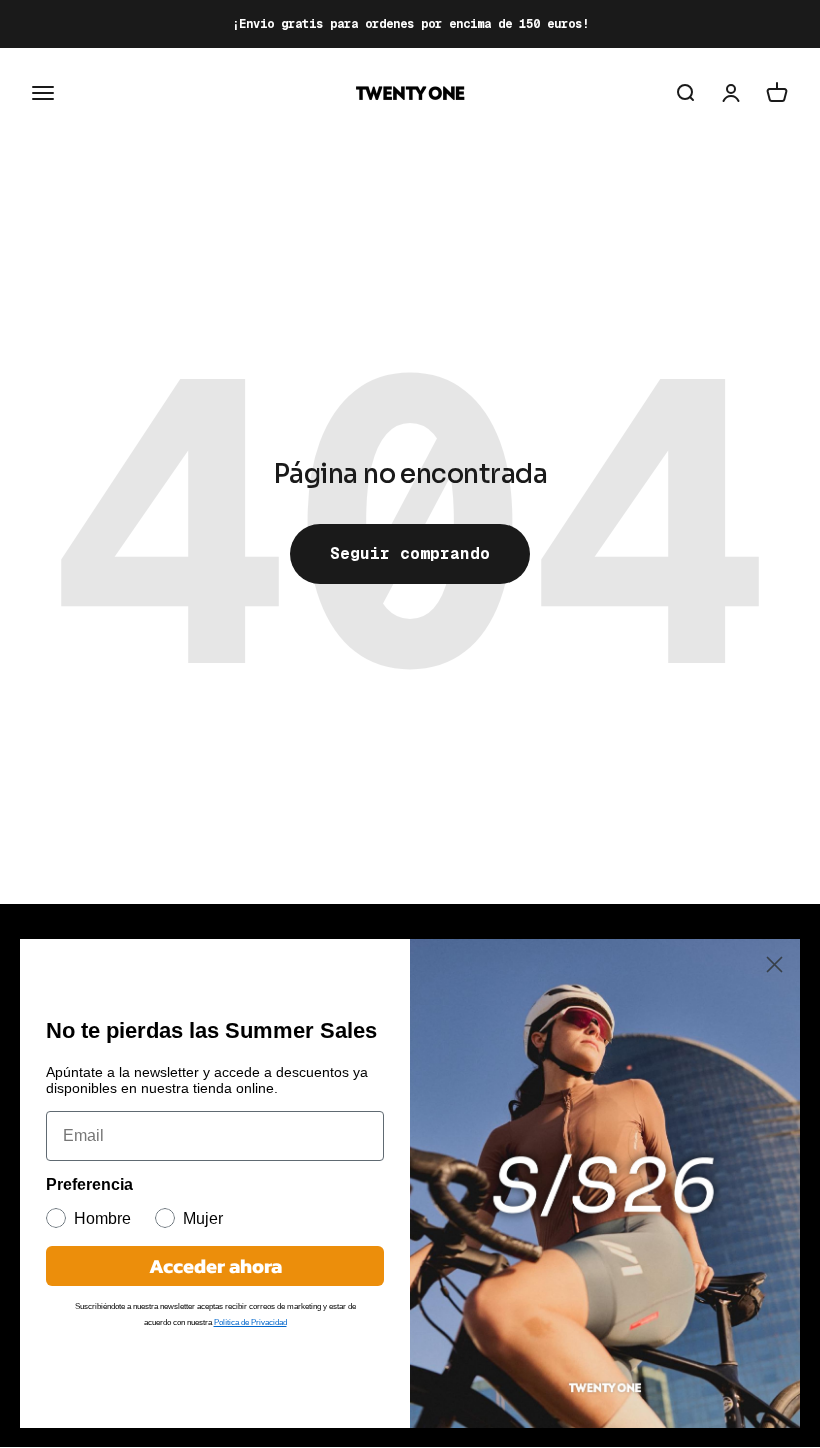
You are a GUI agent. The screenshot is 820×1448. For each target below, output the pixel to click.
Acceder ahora (215, 1266)
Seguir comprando (410, 553)
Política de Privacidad (250, 1322)
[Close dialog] (774, 964)
